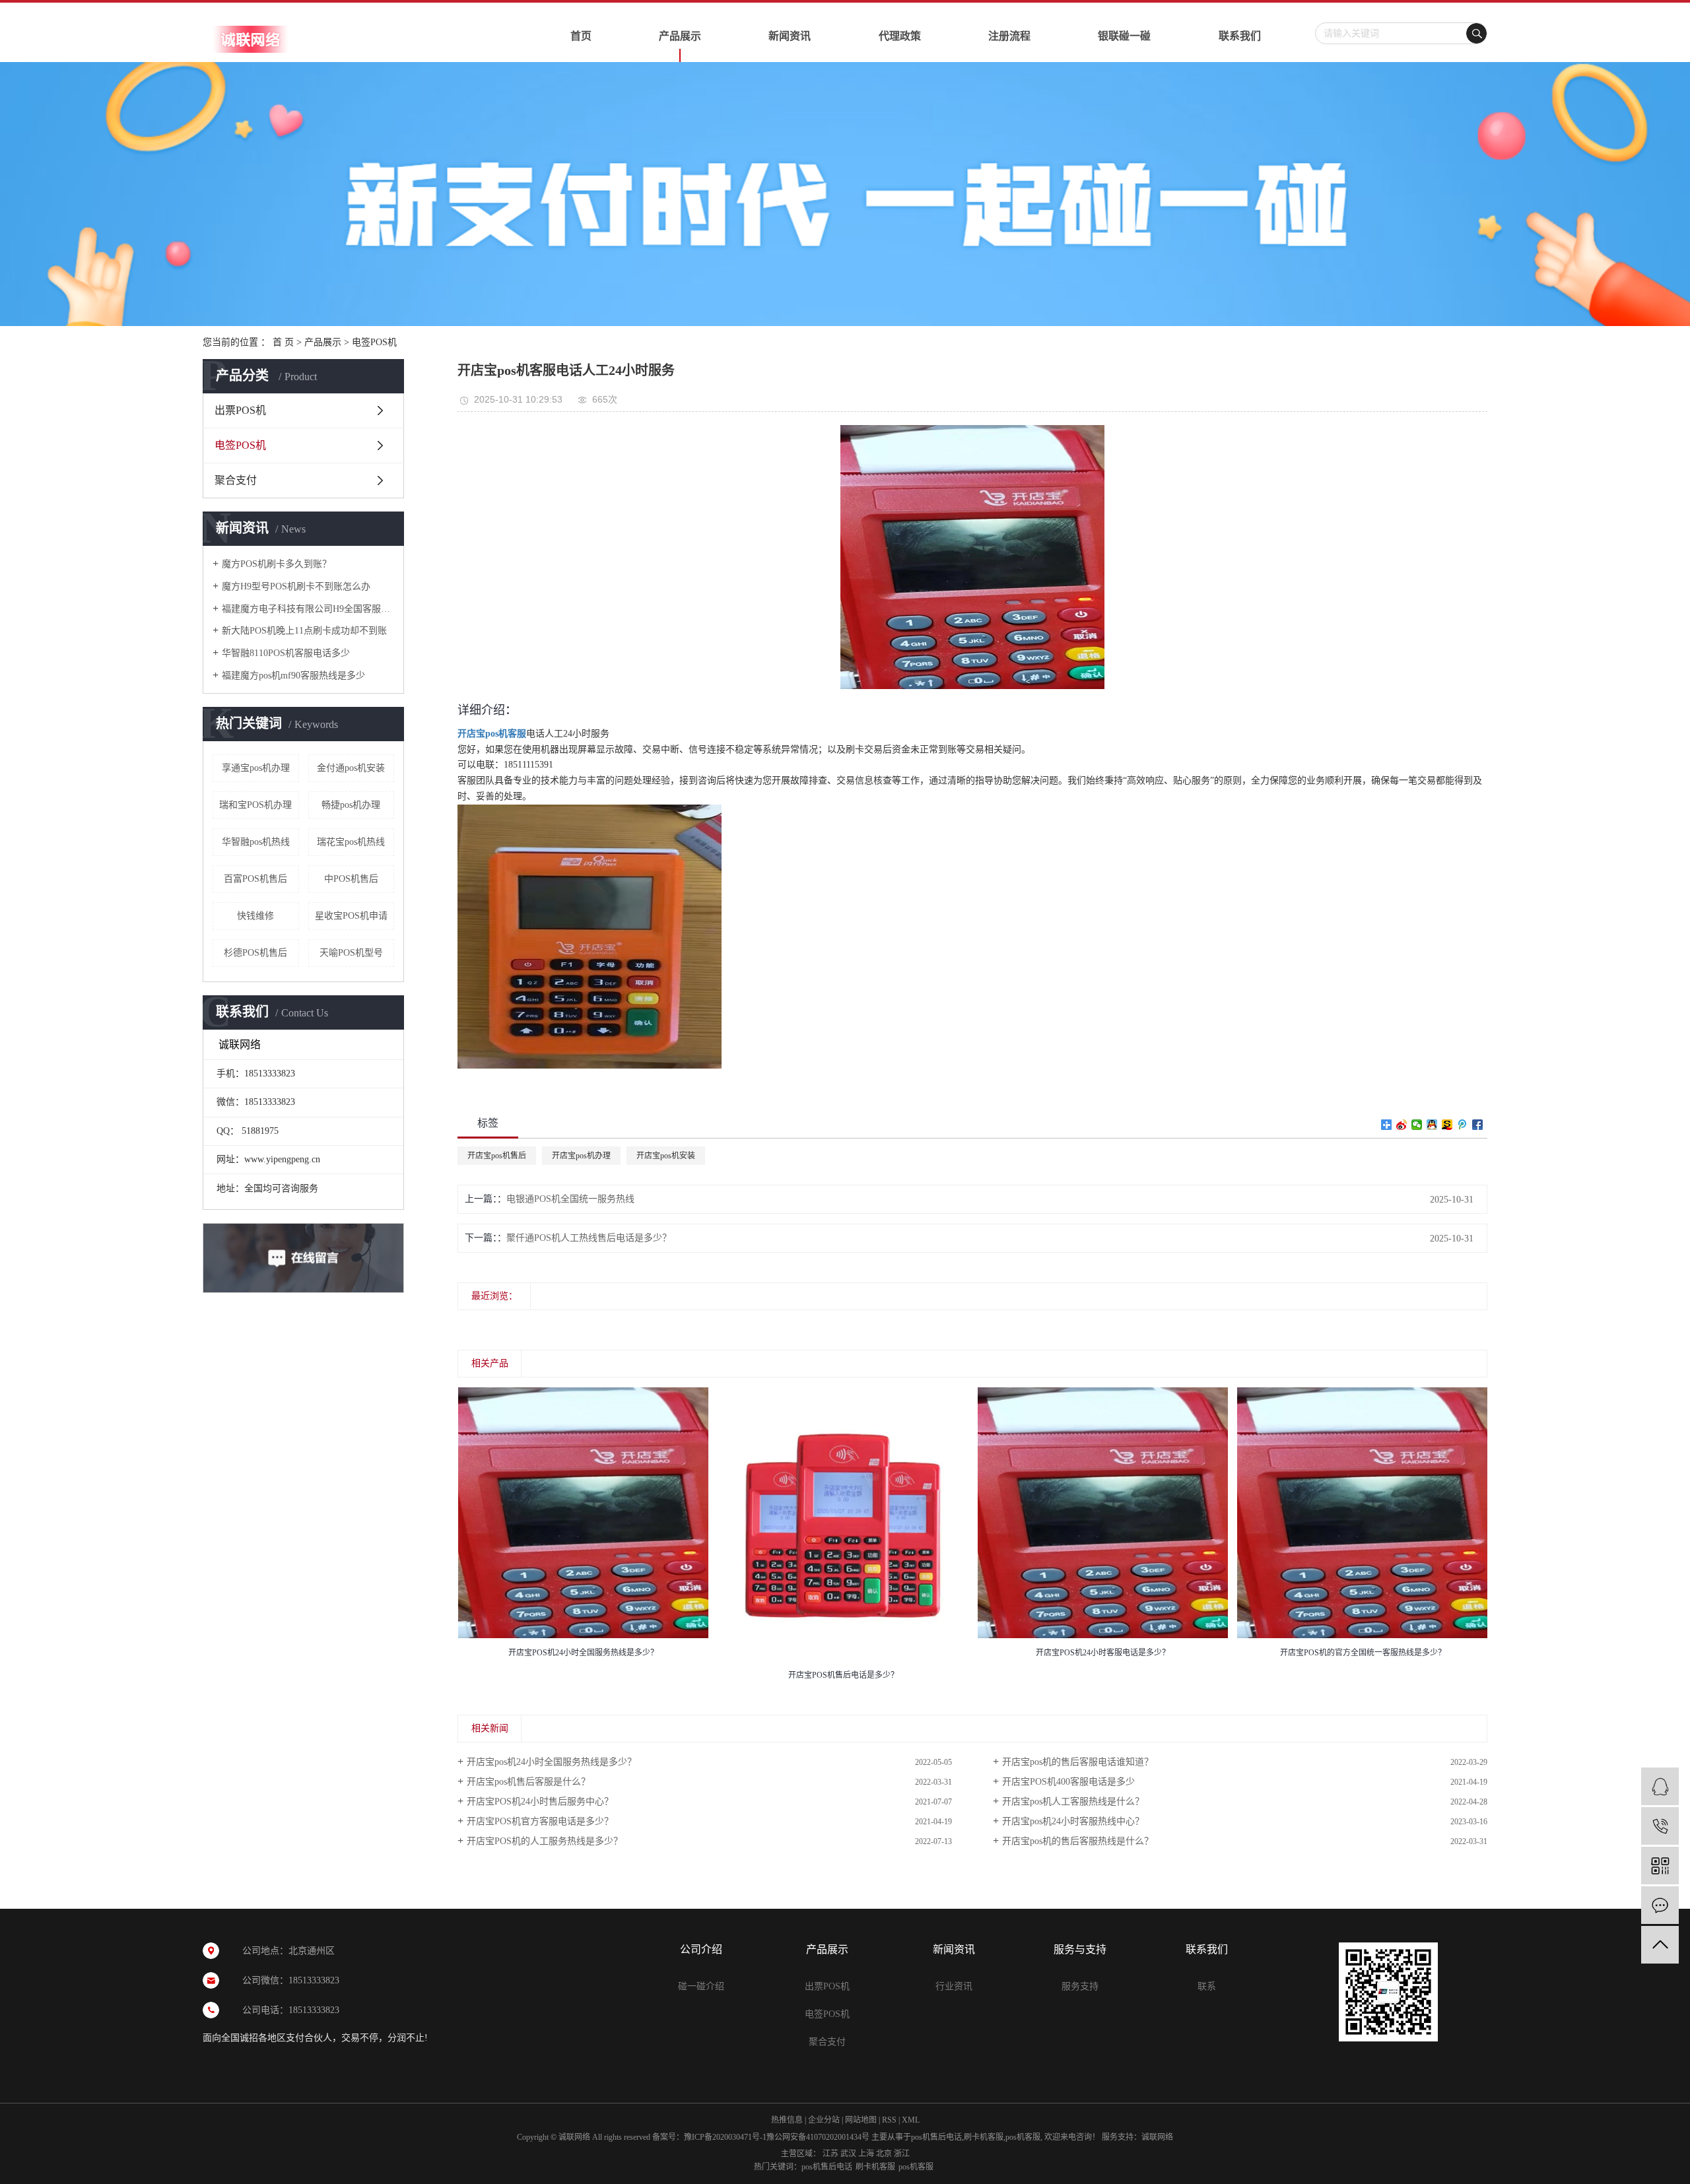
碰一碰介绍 (701, 1986)
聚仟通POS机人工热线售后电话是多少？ (589, 1238)
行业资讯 (954, 1986)
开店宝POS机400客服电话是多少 (1068, 1782)
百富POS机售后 (255, 879)
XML (911, 2120)
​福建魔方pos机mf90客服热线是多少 (293, 676)
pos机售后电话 (936, 2137)
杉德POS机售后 (255, 953)
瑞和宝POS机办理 (255, 805)
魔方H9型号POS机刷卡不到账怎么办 (296, 586)
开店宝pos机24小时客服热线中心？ (1073, 1821)
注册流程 (1009, 36)
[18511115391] (1660, 1826)
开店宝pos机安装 (666, 1156)
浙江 (902, 2154)
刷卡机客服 (984, 2137)
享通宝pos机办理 (256, 768)
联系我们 (1240, 36)
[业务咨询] (1660, 1786)
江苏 (830, 2154)
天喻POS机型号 (351, 953)
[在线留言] (1660, 1905)
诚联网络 (1157, 2137)
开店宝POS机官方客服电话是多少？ (540, 1821)
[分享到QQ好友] (1432, 1125)
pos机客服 (1023, 2137)
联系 (1207, 1986)
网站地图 (861, 2120)
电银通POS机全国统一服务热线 (570, 1199)
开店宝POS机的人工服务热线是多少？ (545, 1841)
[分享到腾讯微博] (1463, 1125)
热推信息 (787, 2120)
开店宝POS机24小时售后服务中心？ (540, 1802)
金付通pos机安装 (351, 768)
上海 (866, 2154)
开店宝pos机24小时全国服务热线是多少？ (552, 1762)
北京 (884, 2154)
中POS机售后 (351, 879)
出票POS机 (240, 410)
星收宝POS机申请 (351, 916)
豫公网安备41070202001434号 (818, 2137)
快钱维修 (255, 916)
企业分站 (824, 2120)
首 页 (283, 342)
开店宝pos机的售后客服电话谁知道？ (1078, 1762)
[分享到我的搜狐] (1447, 1125)
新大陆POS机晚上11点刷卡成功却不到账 (304, 631)
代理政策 (900, 36)
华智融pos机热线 (256, 842)
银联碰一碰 (1124, 36)
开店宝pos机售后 (497, 1156)
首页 (581, 36)
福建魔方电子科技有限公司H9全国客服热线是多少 (308, 609)
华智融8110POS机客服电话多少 (286, 653)
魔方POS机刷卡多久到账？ (277, 564)
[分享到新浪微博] (1402, 1125)
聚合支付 (236, 480)
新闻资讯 (790, 36)
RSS (889, 2120)
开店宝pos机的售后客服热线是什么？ (1078, 1841)
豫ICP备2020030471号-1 (725, 2137)
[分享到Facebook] (1478, 1125)
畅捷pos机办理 (351, 805)
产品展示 (680, 36)
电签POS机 (374, 342)
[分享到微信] (1417, 1125)
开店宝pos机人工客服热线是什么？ (1073, 1802)
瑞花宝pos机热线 (351, 842)
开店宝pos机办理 (581, 1156)
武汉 (848, 2154)
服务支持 (1080, 1986)
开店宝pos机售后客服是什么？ (528, 1782)
